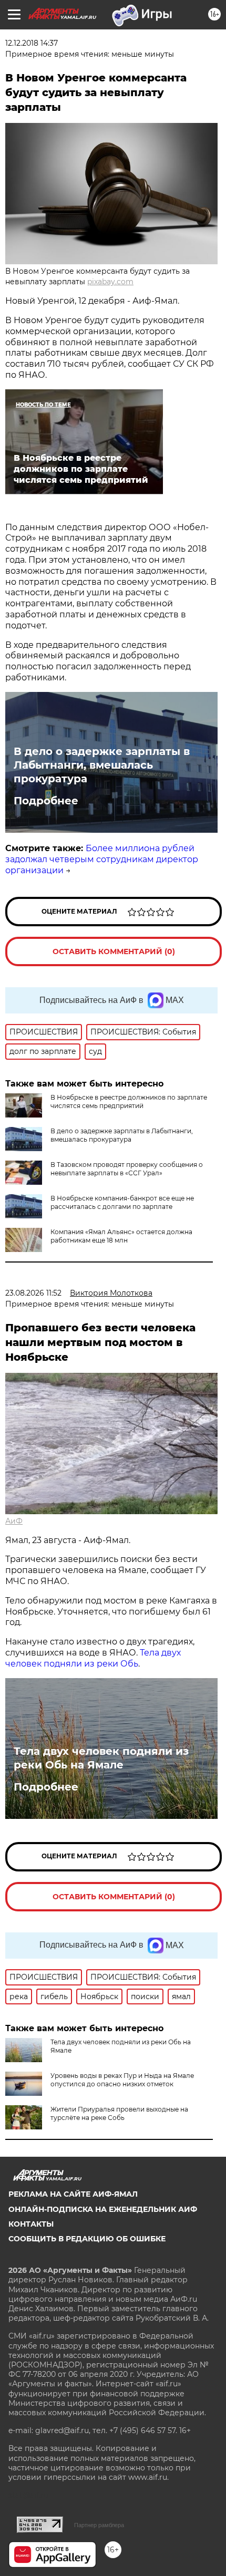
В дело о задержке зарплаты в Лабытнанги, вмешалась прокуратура (102, 765)
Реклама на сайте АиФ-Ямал (73, 2194)
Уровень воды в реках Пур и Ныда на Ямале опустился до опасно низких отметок (122, 2080)
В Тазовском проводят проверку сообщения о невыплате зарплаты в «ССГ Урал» (127, 1169)
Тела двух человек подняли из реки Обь (93, 1658)
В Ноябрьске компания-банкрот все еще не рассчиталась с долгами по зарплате (122, 1202)
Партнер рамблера (99, 2525)
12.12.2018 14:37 (32, 43)
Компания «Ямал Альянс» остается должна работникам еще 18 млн (121, 1236)
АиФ (14, 1521)
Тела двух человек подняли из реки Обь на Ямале (101, 1758)
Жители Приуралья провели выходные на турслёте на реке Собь (119, 2113)
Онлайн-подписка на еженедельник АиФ (103, 2209)
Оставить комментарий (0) (114, 951)
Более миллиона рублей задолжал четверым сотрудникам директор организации (102, 859)
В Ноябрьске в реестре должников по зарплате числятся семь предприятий (129, 1101)
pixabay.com (110, 282)
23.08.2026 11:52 (33, 1293)
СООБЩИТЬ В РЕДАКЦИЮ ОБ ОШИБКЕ (87, 2239)
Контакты (31, 2224)
